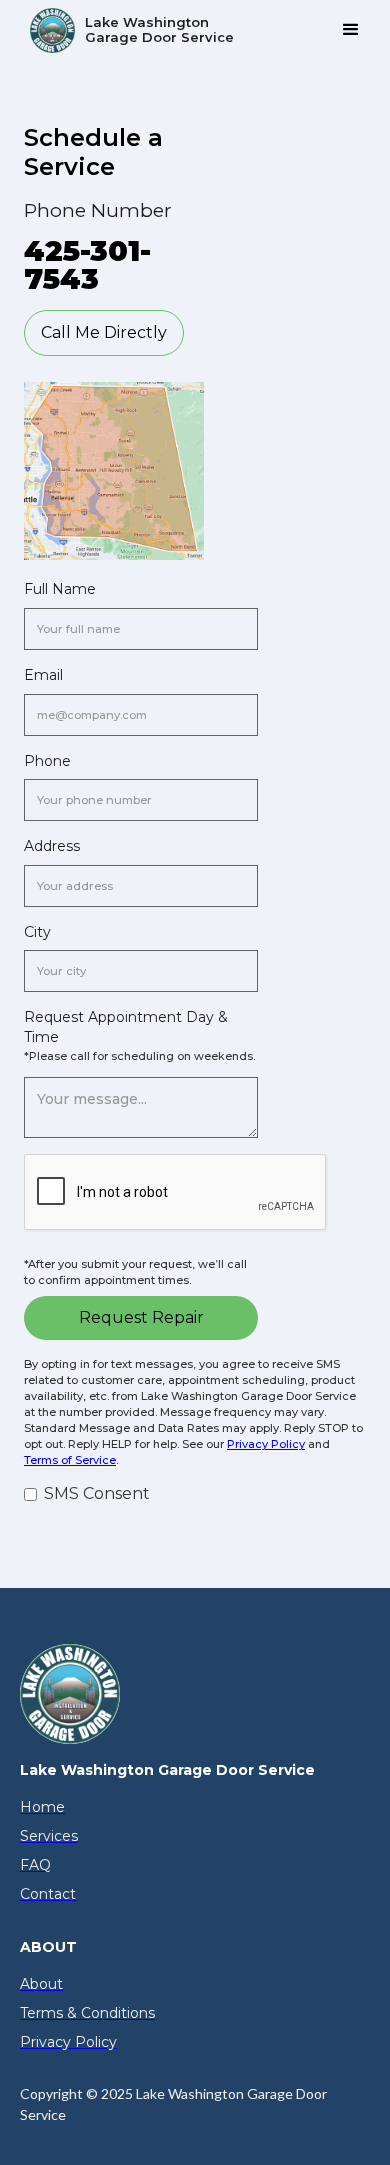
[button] (351, 30)
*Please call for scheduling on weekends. (139, 1056)
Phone (47, 761)
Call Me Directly (104, 332)
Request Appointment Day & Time (126, 1027)
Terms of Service (70, 1460)
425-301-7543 (87, 264)
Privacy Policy (266, 1444)
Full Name (60, 589)
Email (43, 675)
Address (52, 846)
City (37, 932)
